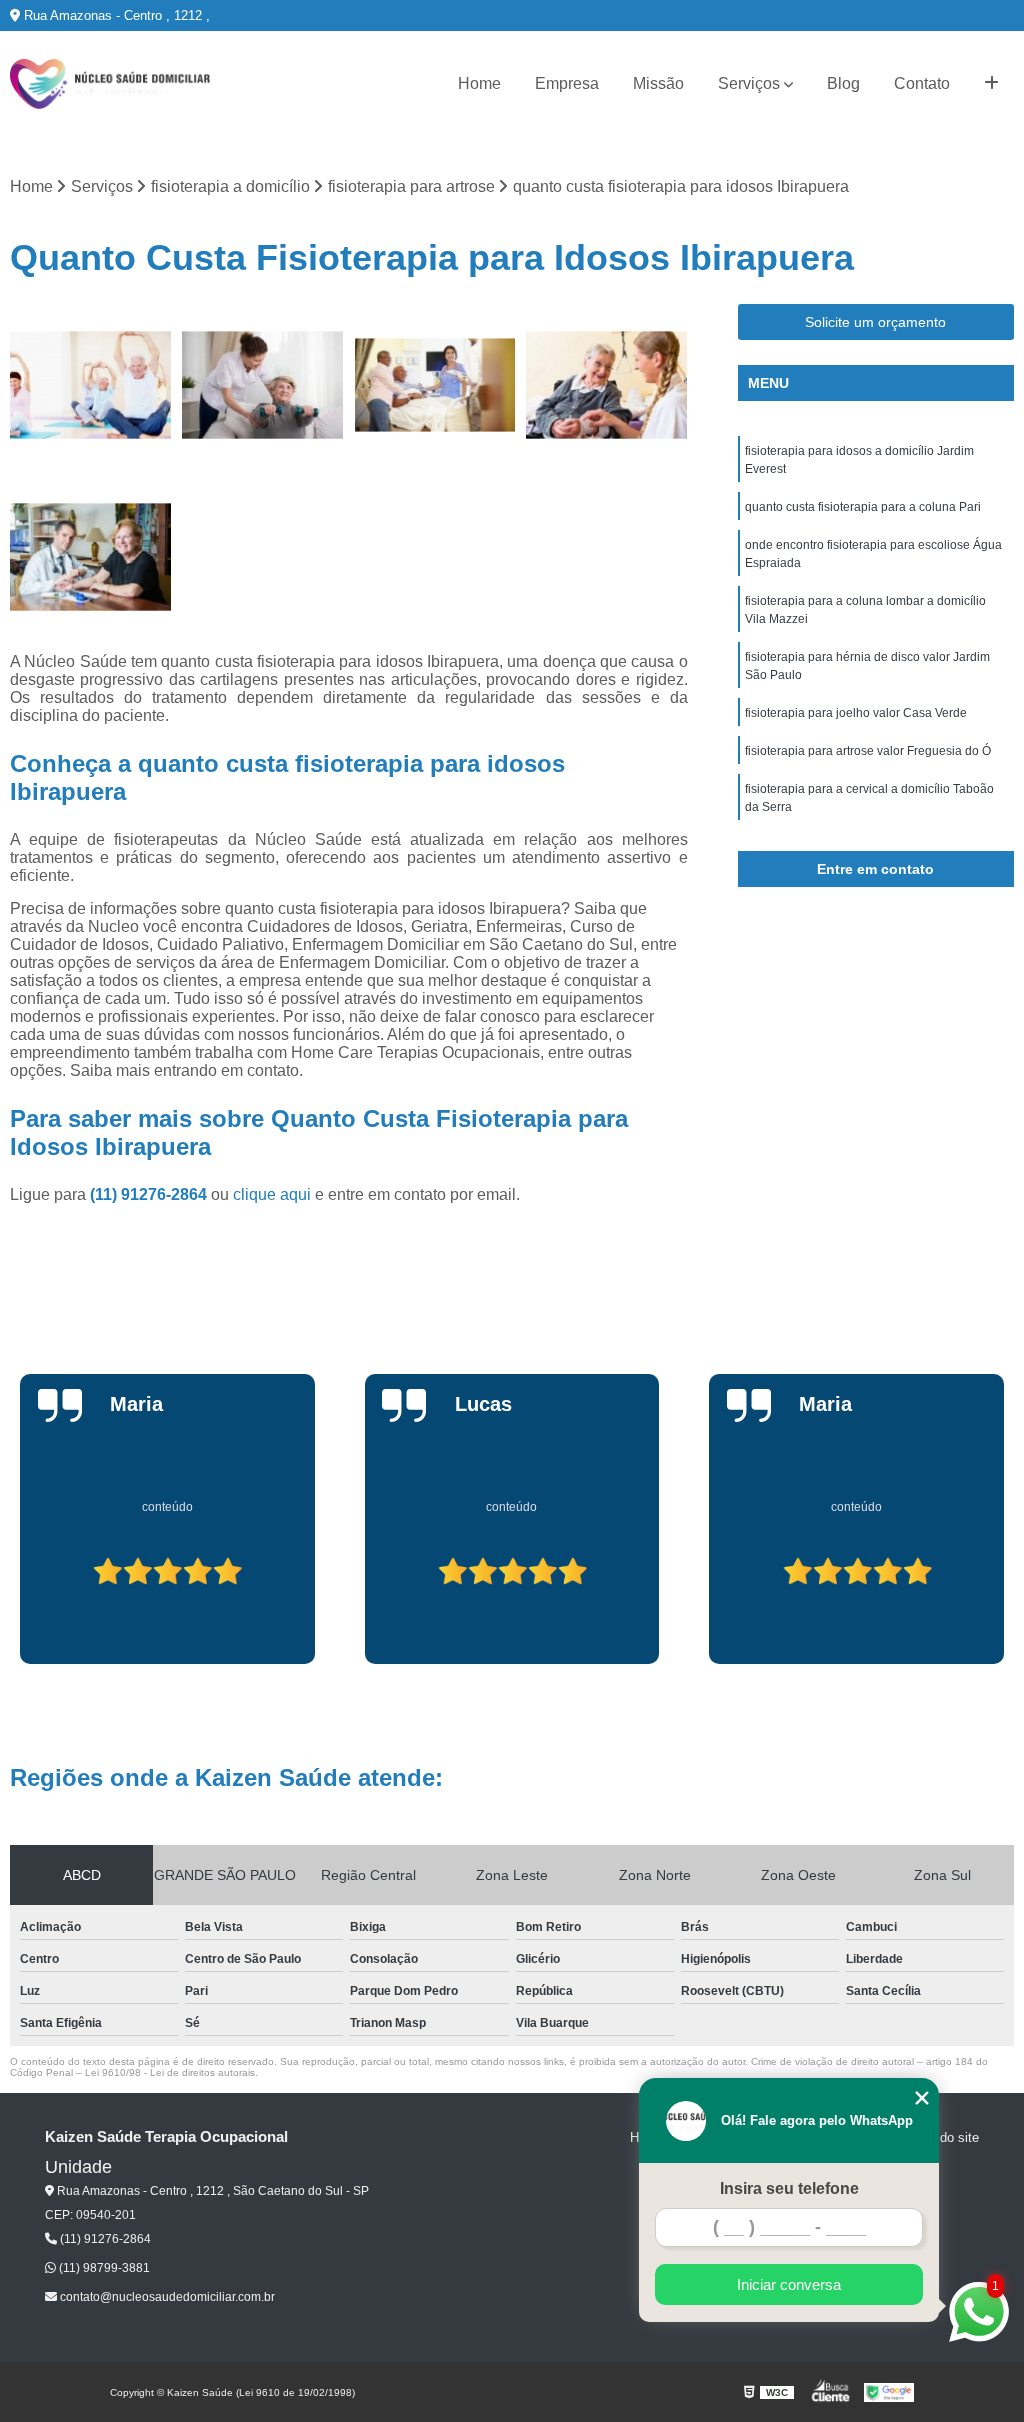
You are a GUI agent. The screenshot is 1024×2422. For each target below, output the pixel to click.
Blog (843, 83)
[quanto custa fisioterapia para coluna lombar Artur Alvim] (91, 557)
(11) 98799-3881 (103, 2268)
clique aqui (272, 1194)
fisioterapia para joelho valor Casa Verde (856, 713)
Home (479, 83)
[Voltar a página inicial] (110, 84)
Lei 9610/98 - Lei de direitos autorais (170, 2072)
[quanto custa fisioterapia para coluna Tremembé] (91, 385)
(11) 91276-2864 (150, 1194)
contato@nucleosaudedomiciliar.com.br (166, 2297)
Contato (922, 83)
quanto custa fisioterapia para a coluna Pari (863, 507)
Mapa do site (941, 2137)
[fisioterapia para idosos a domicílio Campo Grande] (435, 385)
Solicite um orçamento (875, 322)
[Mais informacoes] (991, 84)
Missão (658, 83)
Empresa (567, 83)
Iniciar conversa (789, 2284)
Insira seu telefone (789, 2188)
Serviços (749, 83)
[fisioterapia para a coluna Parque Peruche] (607, 385)
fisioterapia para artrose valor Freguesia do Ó (868, 751)
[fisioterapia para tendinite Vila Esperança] (263, 385)
